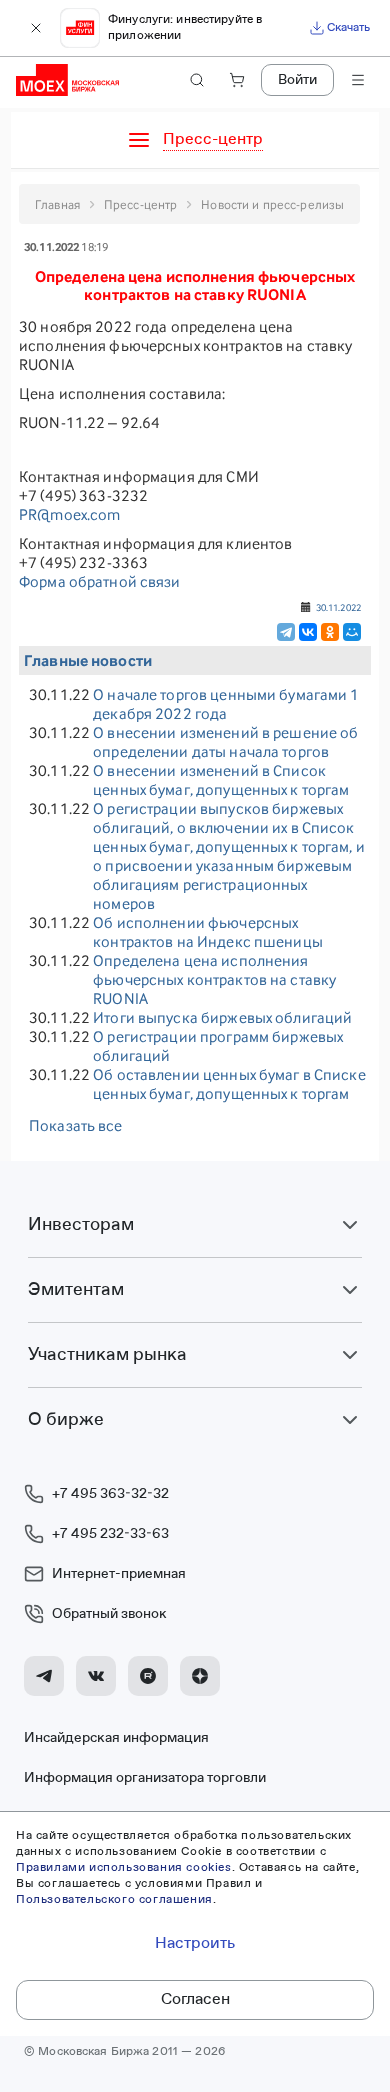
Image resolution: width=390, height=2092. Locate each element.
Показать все (76, 1125)
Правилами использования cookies (124, 1868)
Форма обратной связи (100, 581)
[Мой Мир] (352, 632)
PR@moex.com (69, 514)
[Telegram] (286, 632)
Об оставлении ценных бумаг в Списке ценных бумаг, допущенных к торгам (229, 1084)
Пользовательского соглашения (114, 1900)
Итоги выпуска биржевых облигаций (222, 1017)
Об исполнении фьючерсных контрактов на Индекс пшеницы (208, 932)
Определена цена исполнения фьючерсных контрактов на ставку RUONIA (214, 979)
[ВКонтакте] (308, 632)
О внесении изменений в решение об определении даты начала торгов (225, 742)
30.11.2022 (338, 607)
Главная (57, 204)
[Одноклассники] (330, 632)
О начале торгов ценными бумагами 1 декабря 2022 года (226, 704)
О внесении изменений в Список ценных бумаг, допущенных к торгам (221, 780)
